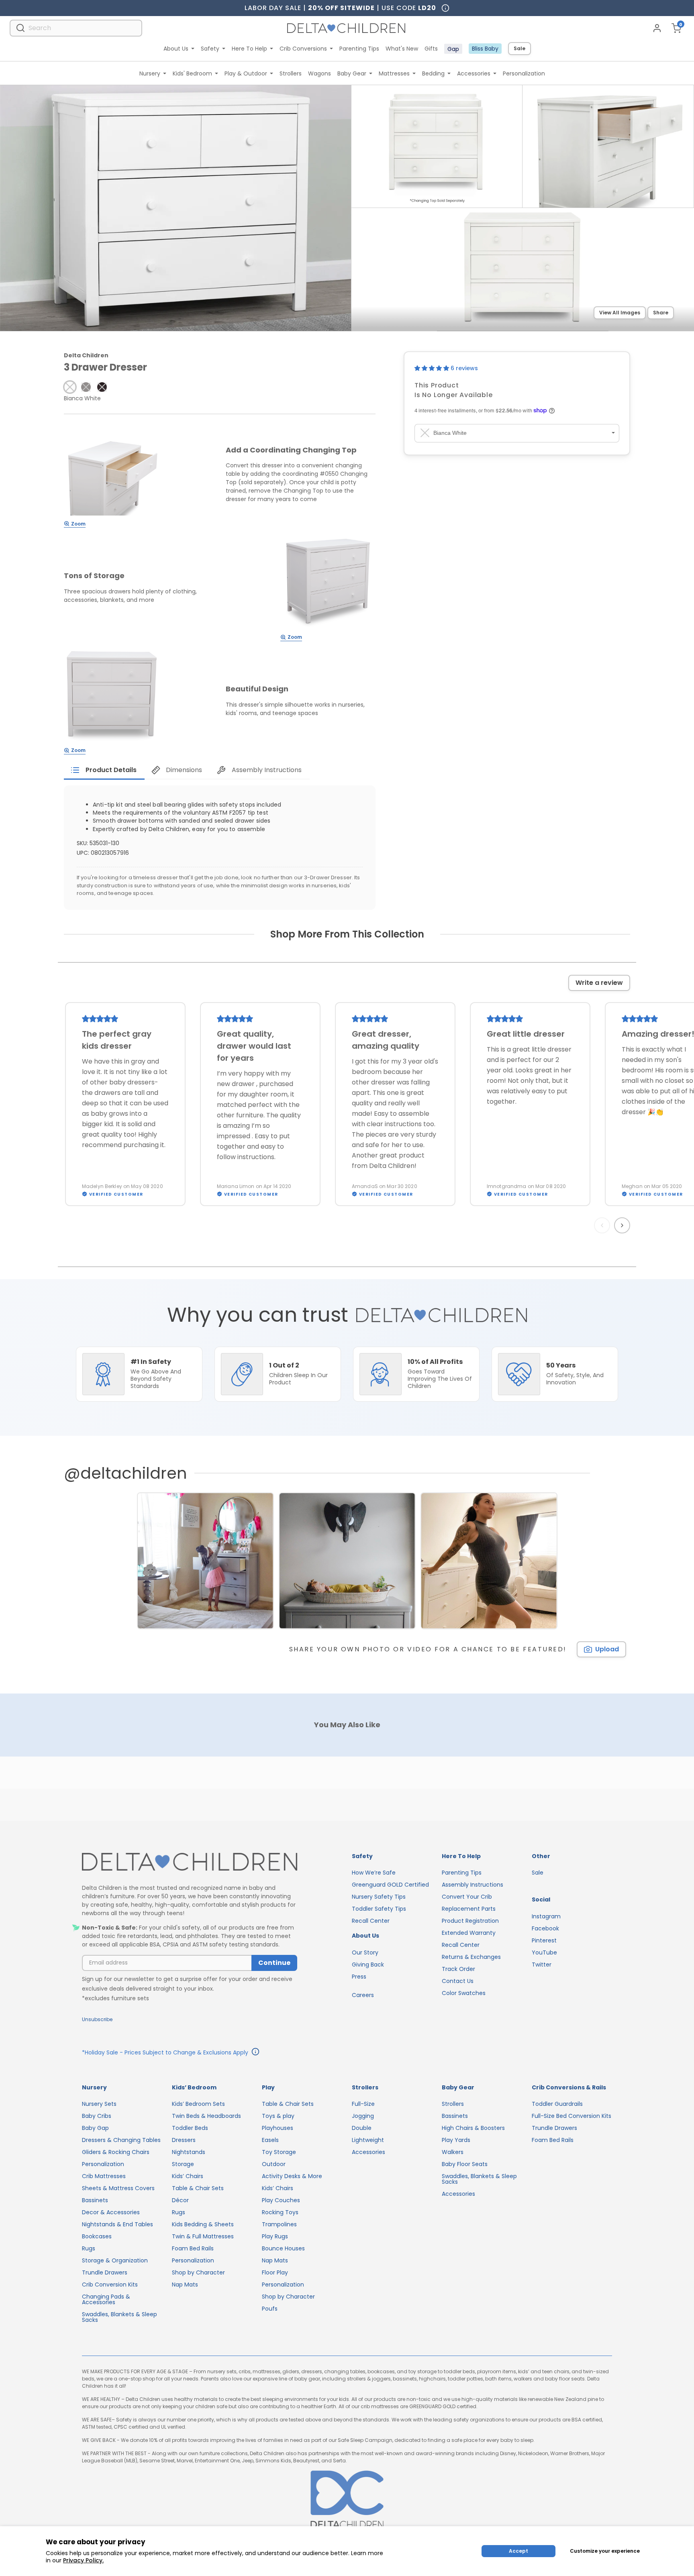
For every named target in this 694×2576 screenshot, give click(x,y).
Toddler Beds (190, 2128)
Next (623, 1225)
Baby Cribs (97, 2116)
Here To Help (249, 49)
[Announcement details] (255, 2053)
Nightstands (189, 2152)
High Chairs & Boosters (473, 2128)
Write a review (599, 983)
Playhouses (278, 2128)
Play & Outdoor (246, 73)
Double (362, 2128)
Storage (183, 2164)
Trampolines (279, 2224)
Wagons (319, 73)
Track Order (458, 1969)
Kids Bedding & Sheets (203, 2224)
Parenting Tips (359, 49)
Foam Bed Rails (193, 2248)
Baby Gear (352, 73)
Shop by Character (198, 2272)
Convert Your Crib (467, 1897)
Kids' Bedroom (192, 73)
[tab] (104, 770)
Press (359, 1977)
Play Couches (281, 2200)
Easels (270, 2140)
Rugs (89, 2248)
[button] (70, 387)
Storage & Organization (115, 2260)
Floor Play (275, 2272)
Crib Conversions (303, 49)
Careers (363, 1995)
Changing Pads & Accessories (106, 2299)
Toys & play (278, 2116)
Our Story (365, 1952)
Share (661, 313)
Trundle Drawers (105, 2272)
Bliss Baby (485, 49)
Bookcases (97, 2236)
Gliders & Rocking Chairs (116, 2152)
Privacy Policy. (83, 2560)
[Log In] (657, 28)
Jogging (363, 2116)
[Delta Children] (190, 1862)
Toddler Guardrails (557, 2104)
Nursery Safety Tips (379, 1897)
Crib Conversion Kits (110, 2285)
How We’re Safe (374, 1873)
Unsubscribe (97, 2019)
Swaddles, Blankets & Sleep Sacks (119, 2317)
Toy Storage (279, 2152)
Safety (210, 49)
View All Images (620, 313)
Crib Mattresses (104, 2176)
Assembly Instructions (473, 1885)
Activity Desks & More (292, 2176)
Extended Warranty (469, 1933)
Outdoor (274, 2164)
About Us (176, 49)
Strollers (291, 73)
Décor (180, 2200)
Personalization (524, 73)
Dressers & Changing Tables (121, 2140)
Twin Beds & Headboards (206, 2116)
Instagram (546, 1916)
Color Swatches (464, 1993)
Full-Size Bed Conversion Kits (572, 2116)
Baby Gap (95, 2128)
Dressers (184, 2140)
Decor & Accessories (111, 2212)
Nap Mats (185, 2285)
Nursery (150, 73)
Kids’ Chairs (188, 2176)
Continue (274, 1963)
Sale (519, 48)
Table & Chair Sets (198, 2188)
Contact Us (458, 1981)
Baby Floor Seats (465, 2164)
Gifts (431, 49)
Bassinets (95, 2200)
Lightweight (368, 2140)
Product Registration (470, 1921)
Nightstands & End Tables (117, 2224)
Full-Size (363, 2104)
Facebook (545, 1928)
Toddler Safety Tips (379, 1909)
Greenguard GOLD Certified (390, 1885)
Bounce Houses (283, 2248)
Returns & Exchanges (471, 1957)
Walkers (453, 2152)
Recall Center (371, 1921)
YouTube (544, 1952)
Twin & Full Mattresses (203, 2236)
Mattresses (394, 73)
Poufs (270, 2309)
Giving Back (368, 1965)
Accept (518, 2551)
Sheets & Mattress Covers (118, 2188)
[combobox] (76, 28)
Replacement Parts (469, 1909)
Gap (453, 49)
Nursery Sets (99, 2104)
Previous (604, 1225)
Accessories (474, 73)
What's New (402, 49)
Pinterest (544, 1940)
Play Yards (456, 2140)
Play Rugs (275, 2236)
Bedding (433, 73)
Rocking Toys (280, 2212)
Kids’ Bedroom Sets (198, 2104)
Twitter (542, 1965)
